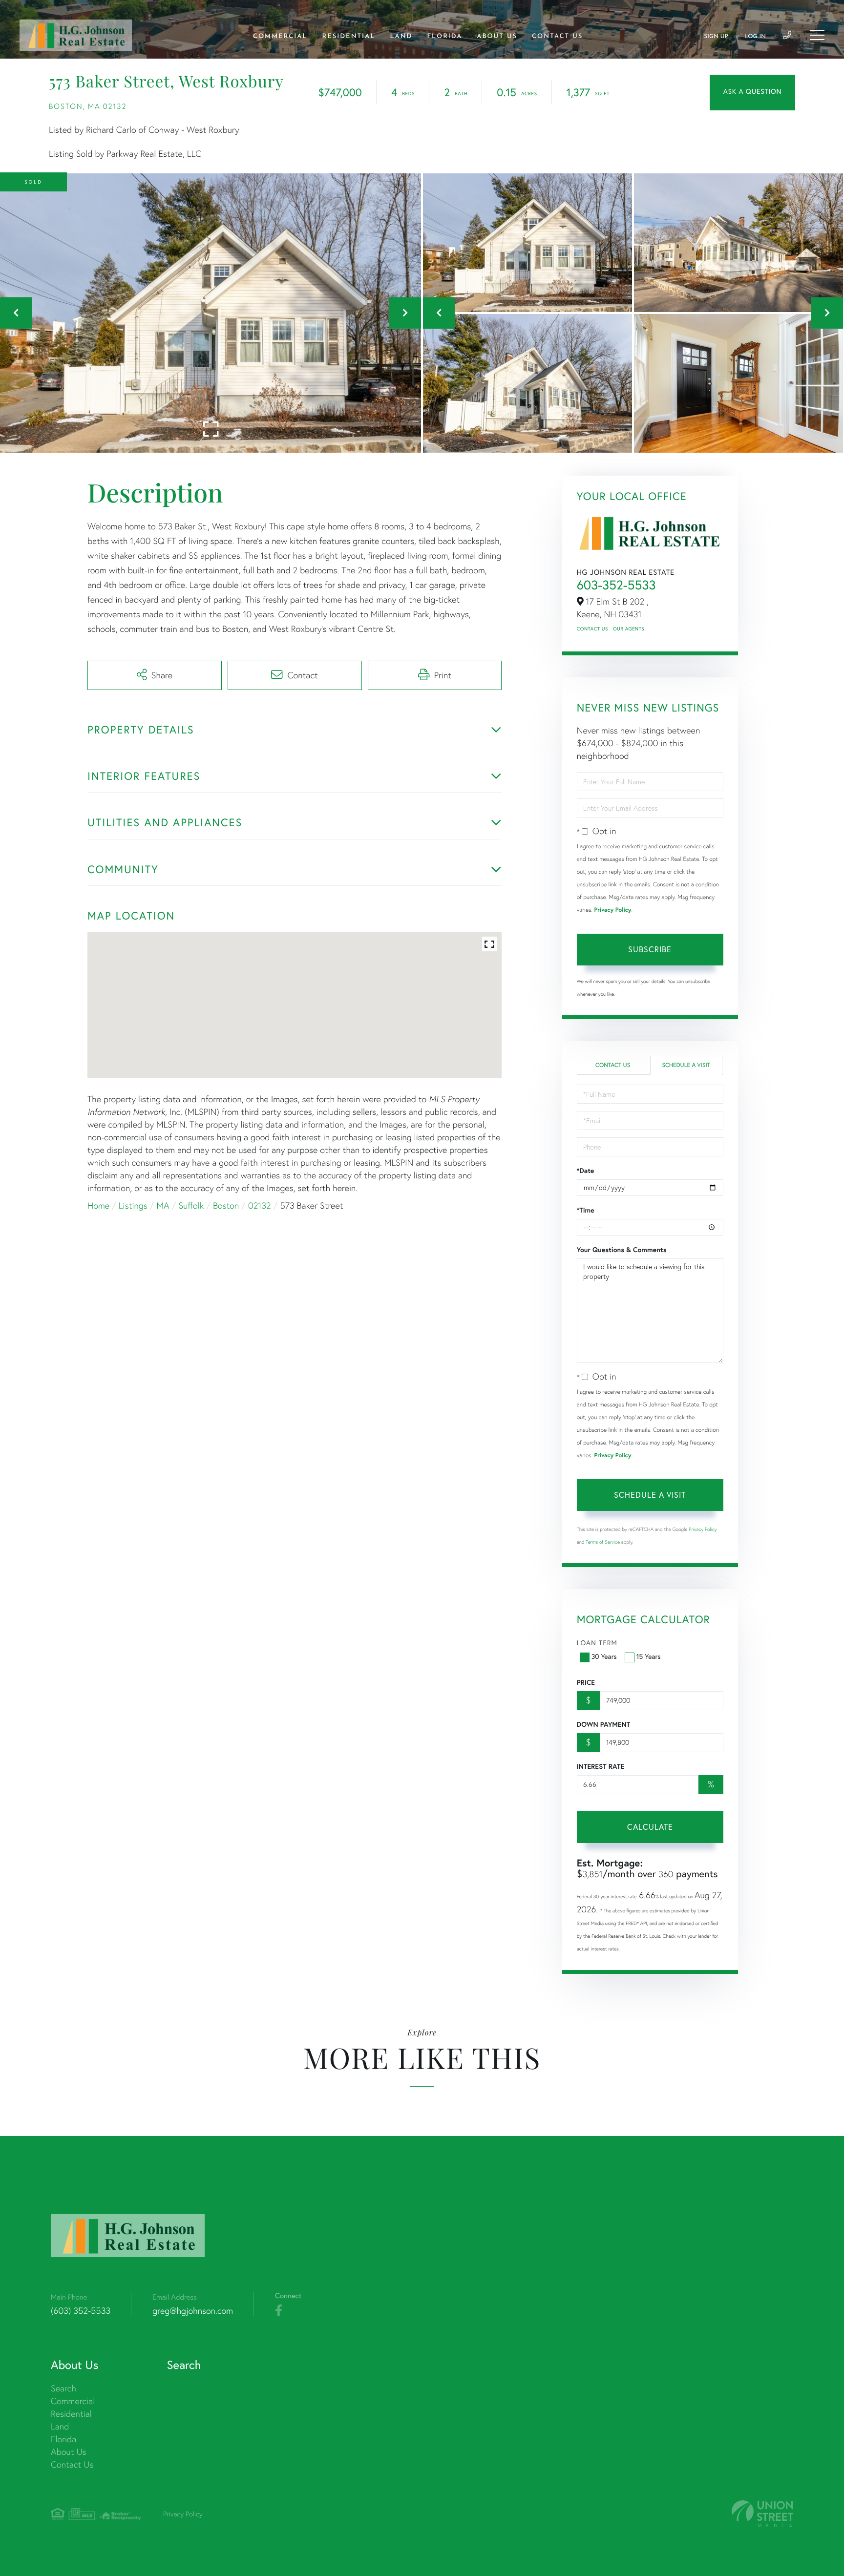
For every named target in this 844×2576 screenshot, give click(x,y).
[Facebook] (279, 2311)
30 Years (604, 1656)
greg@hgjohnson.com (193, 2311)
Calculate (650, 1827)
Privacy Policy (612, 910)
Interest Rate (601, 1766)
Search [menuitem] (63, 2388)
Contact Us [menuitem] (557, 37)
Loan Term (597, 1643)
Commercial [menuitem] (280, 37)
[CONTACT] (752, 93)
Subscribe (650, 949)
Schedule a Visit (686, 1065)
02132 (260, 1205)
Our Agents (629, 629)
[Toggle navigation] (817, 35)
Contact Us (592, 629)
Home (98, 1205)
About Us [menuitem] (497, 37)
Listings (133, 1205)
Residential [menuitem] (349, 37)
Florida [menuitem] (444, 37)
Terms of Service (603, 1542)
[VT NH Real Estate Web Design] (762, 2514)
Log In (755, 37)
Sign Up (716, 37)
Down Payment (603, 1724)
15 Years (649, 1656)
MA (163, 1205)
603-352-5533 (616, 585)
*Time (586, 1210)
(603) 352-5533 (81, 2311)
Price (586, 1682)
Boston (226, 1205)
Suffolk (191, 1205)
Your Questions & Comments (622, 1250)
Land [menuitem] (401, 37)
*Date (586, 1171)
